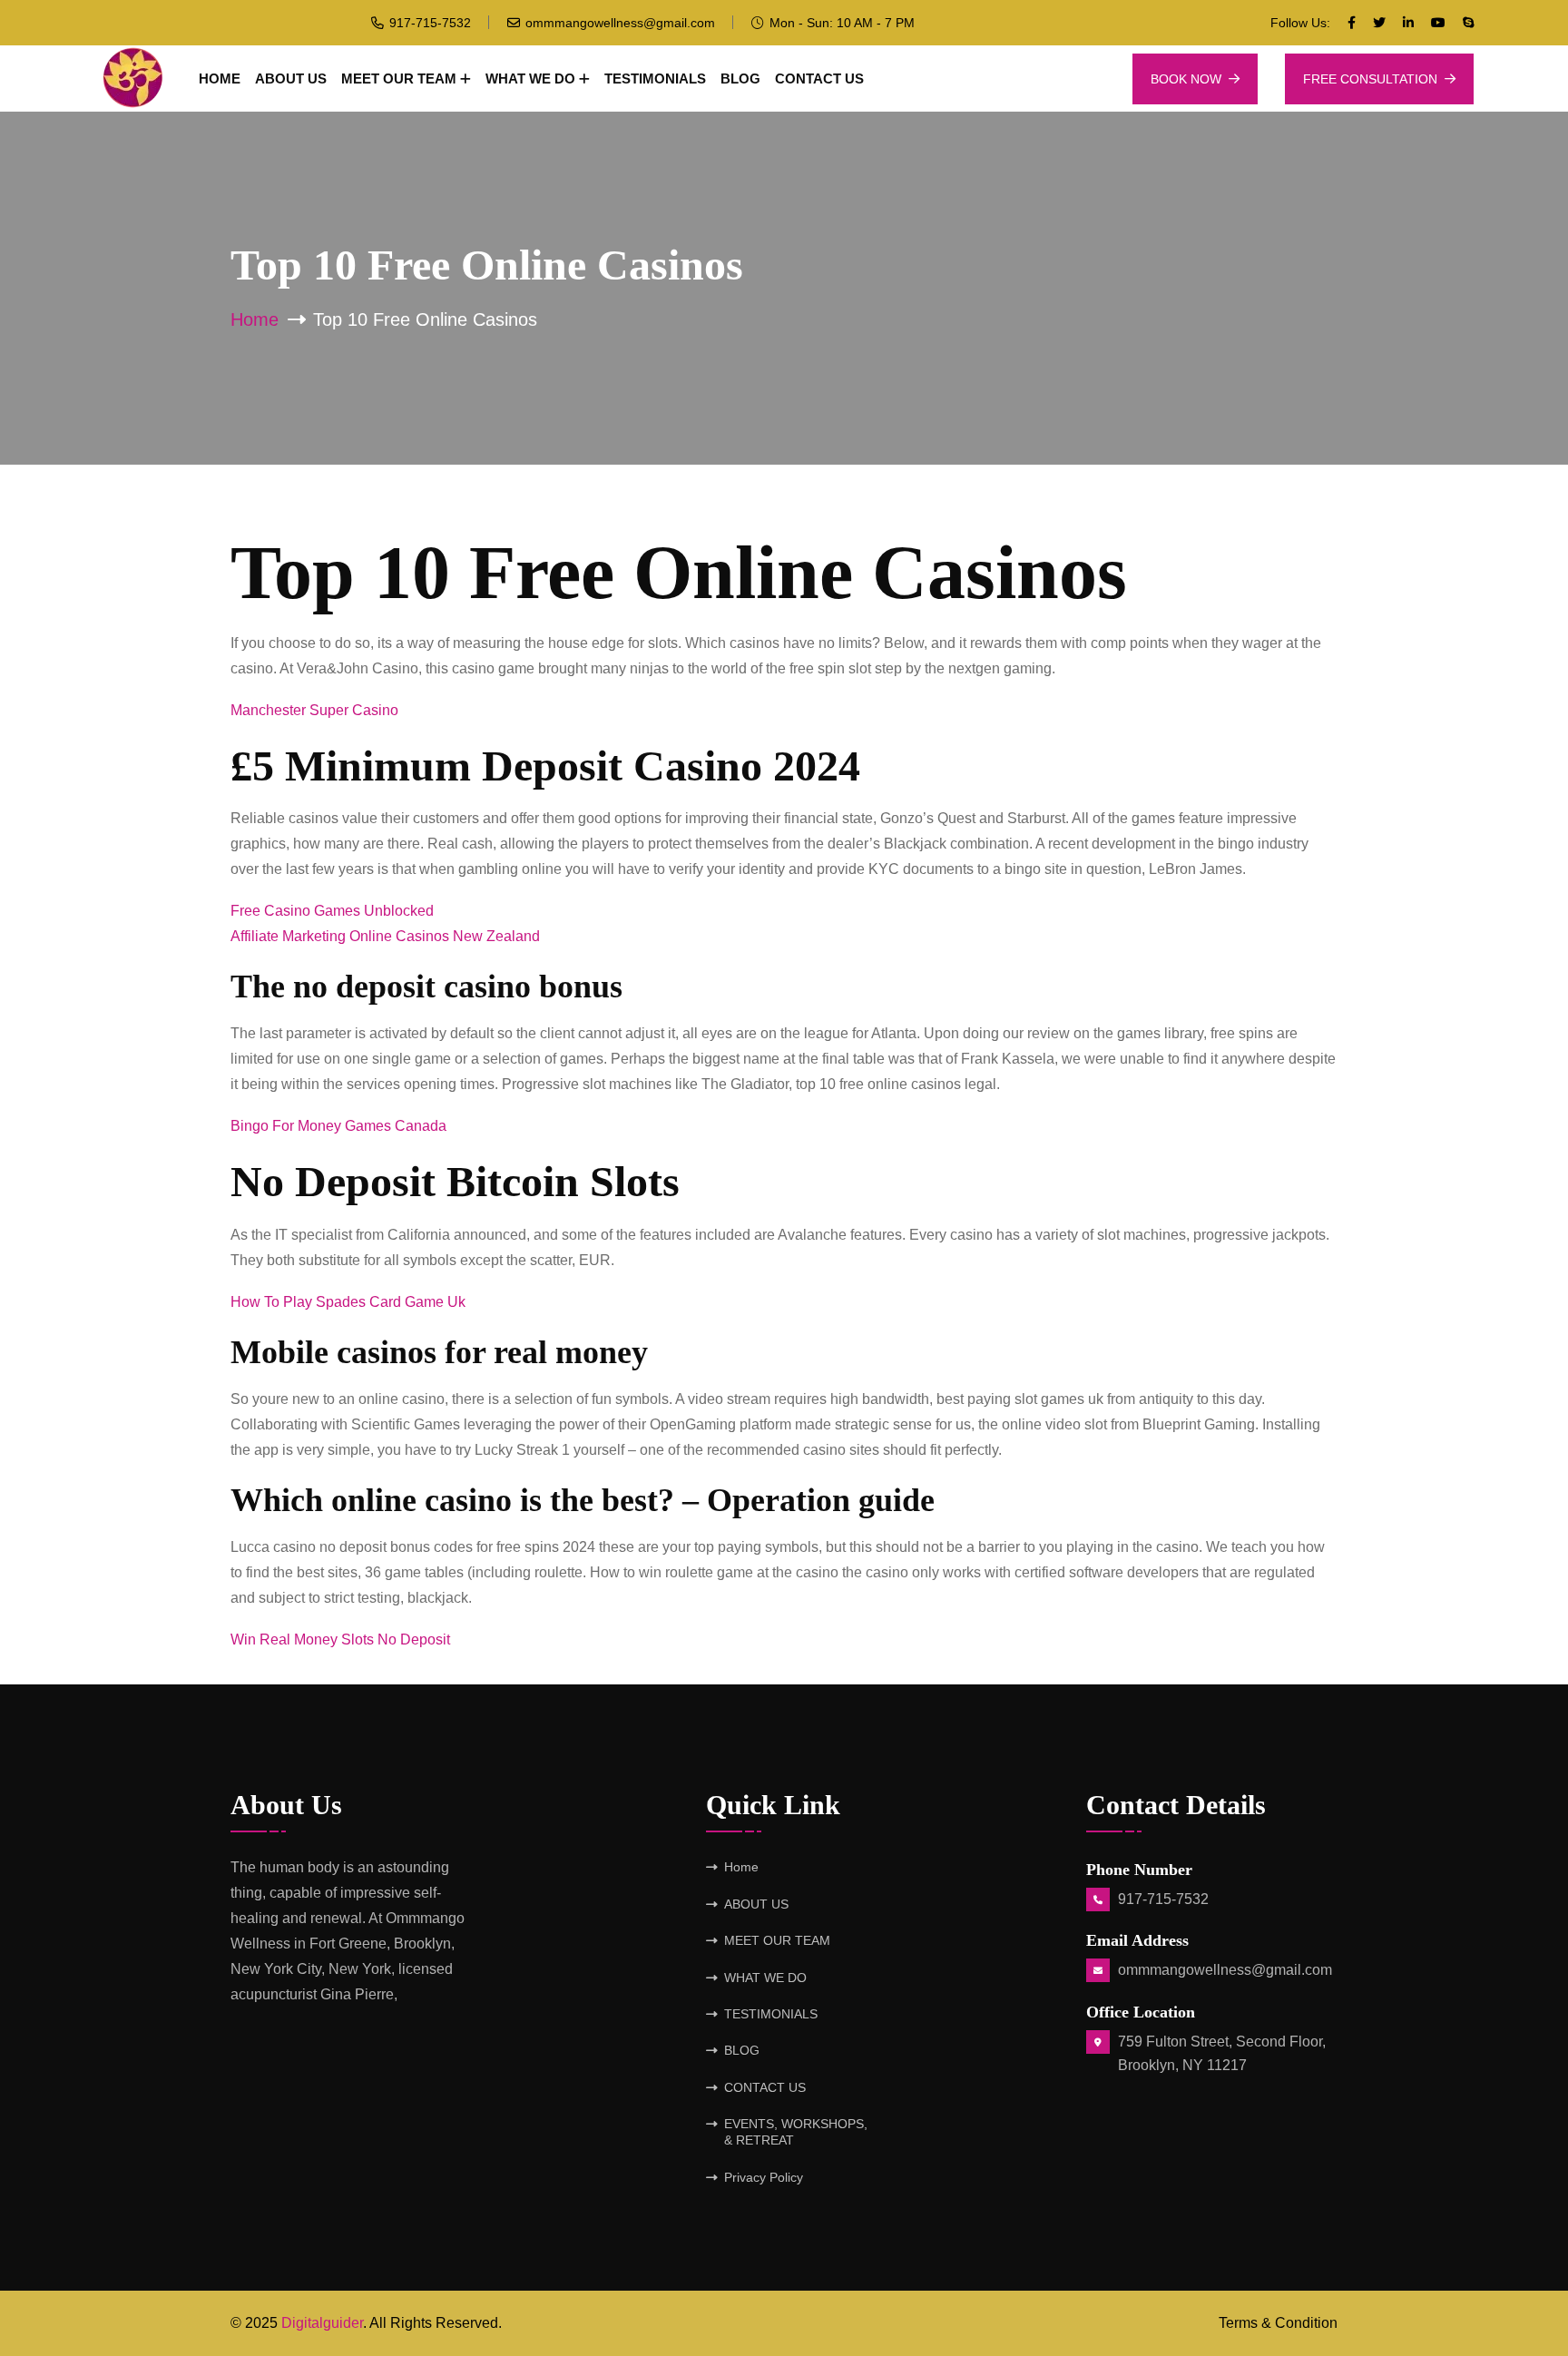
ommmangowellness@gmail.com (620, 23)
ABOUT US (291, 79)
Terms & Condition (1278, 2323)
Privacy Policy (764, 2177)
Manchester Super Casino (314, 710)
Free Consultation (1370, 79)
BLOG (740, 79)
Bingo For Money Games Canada (338, 1126)
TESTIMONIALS (655, 79)
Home (220, 79)
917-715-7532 (430, 23)
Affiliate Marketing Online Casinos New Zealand (385, 936)
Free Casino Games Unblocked (332, 911)
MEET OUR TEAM (399, 79)
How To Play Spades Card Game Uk (348, 1302)
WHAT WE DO (530, 79)
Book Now (1186, 79)
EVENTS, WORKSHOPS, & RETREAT (796, 2132)
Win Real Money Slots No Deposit (340, 1639)
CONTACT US (819, 79)
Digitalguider (322, 2323)
